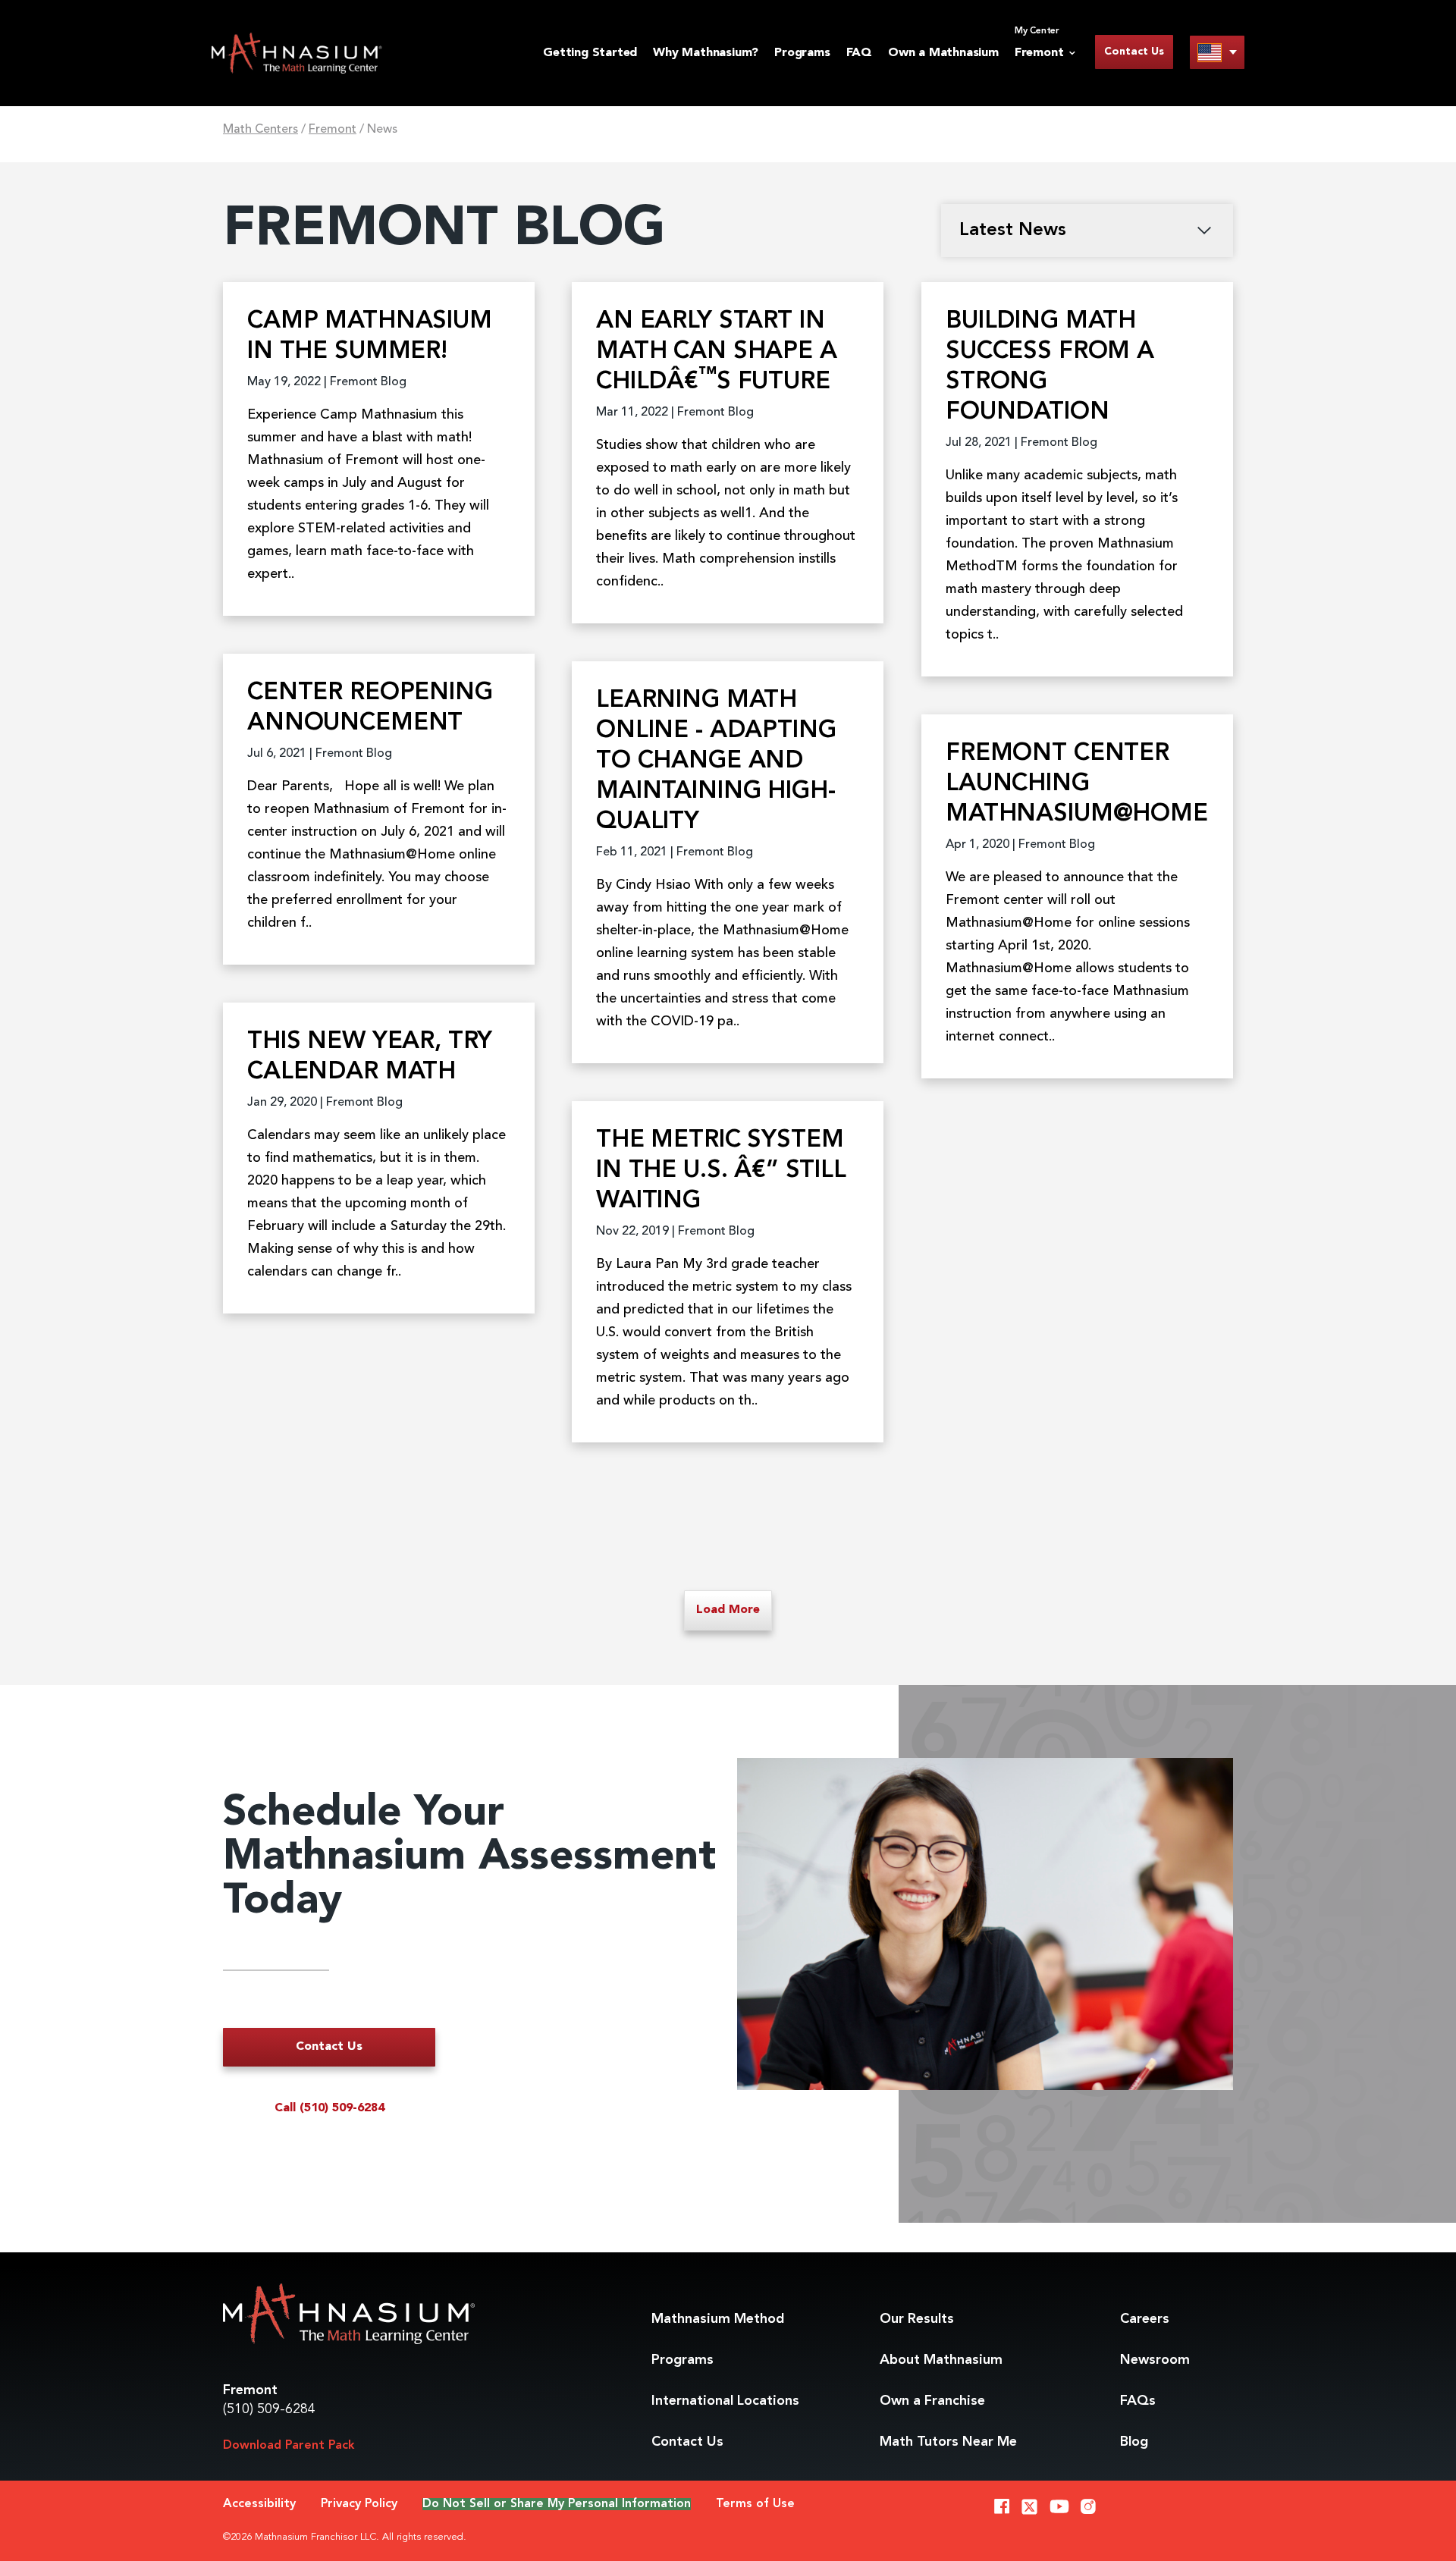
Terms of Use (755, 2504)
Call (329, 2108)
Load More (728, 1610)
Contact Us (1134, 52)
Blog (1134, 2442)
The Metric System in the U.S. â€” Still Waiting (721, 1171)
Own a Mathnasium (943, 53)
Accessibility (259, 2504)
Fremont (333, 130)
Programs (802, 53)
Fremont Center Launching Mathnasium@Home (1077, 784)
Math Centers (260, 130)
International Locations (725, 2401)
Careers (1145, 2319)
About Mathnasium (941, 2360)
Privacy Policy (359, 2504)
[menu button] (1217, 52)
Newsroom (1155, 2360)
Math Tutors (948, 2442)
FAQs (1138, 2401)
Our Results (917, 2319)
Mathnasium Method (718, 2319)
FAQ (859, 53)
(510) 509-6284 (269, 2409)
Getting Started (590, 53)
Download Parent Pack (289, 2446)
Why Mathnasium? (706, 53)
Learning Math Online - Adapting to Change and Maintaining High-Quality (716, 761)
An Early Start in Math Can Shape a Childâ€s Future (717, 352)
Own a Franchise (932, 2401)
